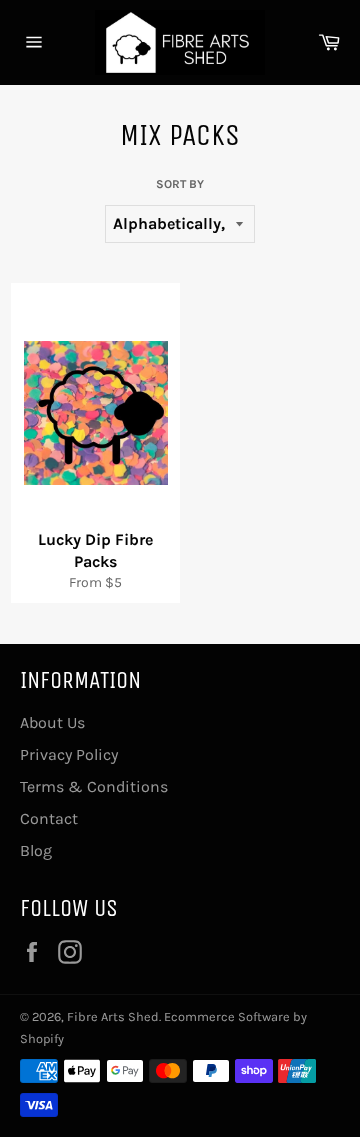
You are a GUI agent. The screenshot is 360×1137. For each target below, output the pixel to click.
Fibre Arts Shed (113, 1016)
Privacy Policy (69, 754)
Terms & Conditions (94, 786)
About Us (52, 722)
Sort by (180, 184)
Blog (36, 850)
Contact (49, 818)
